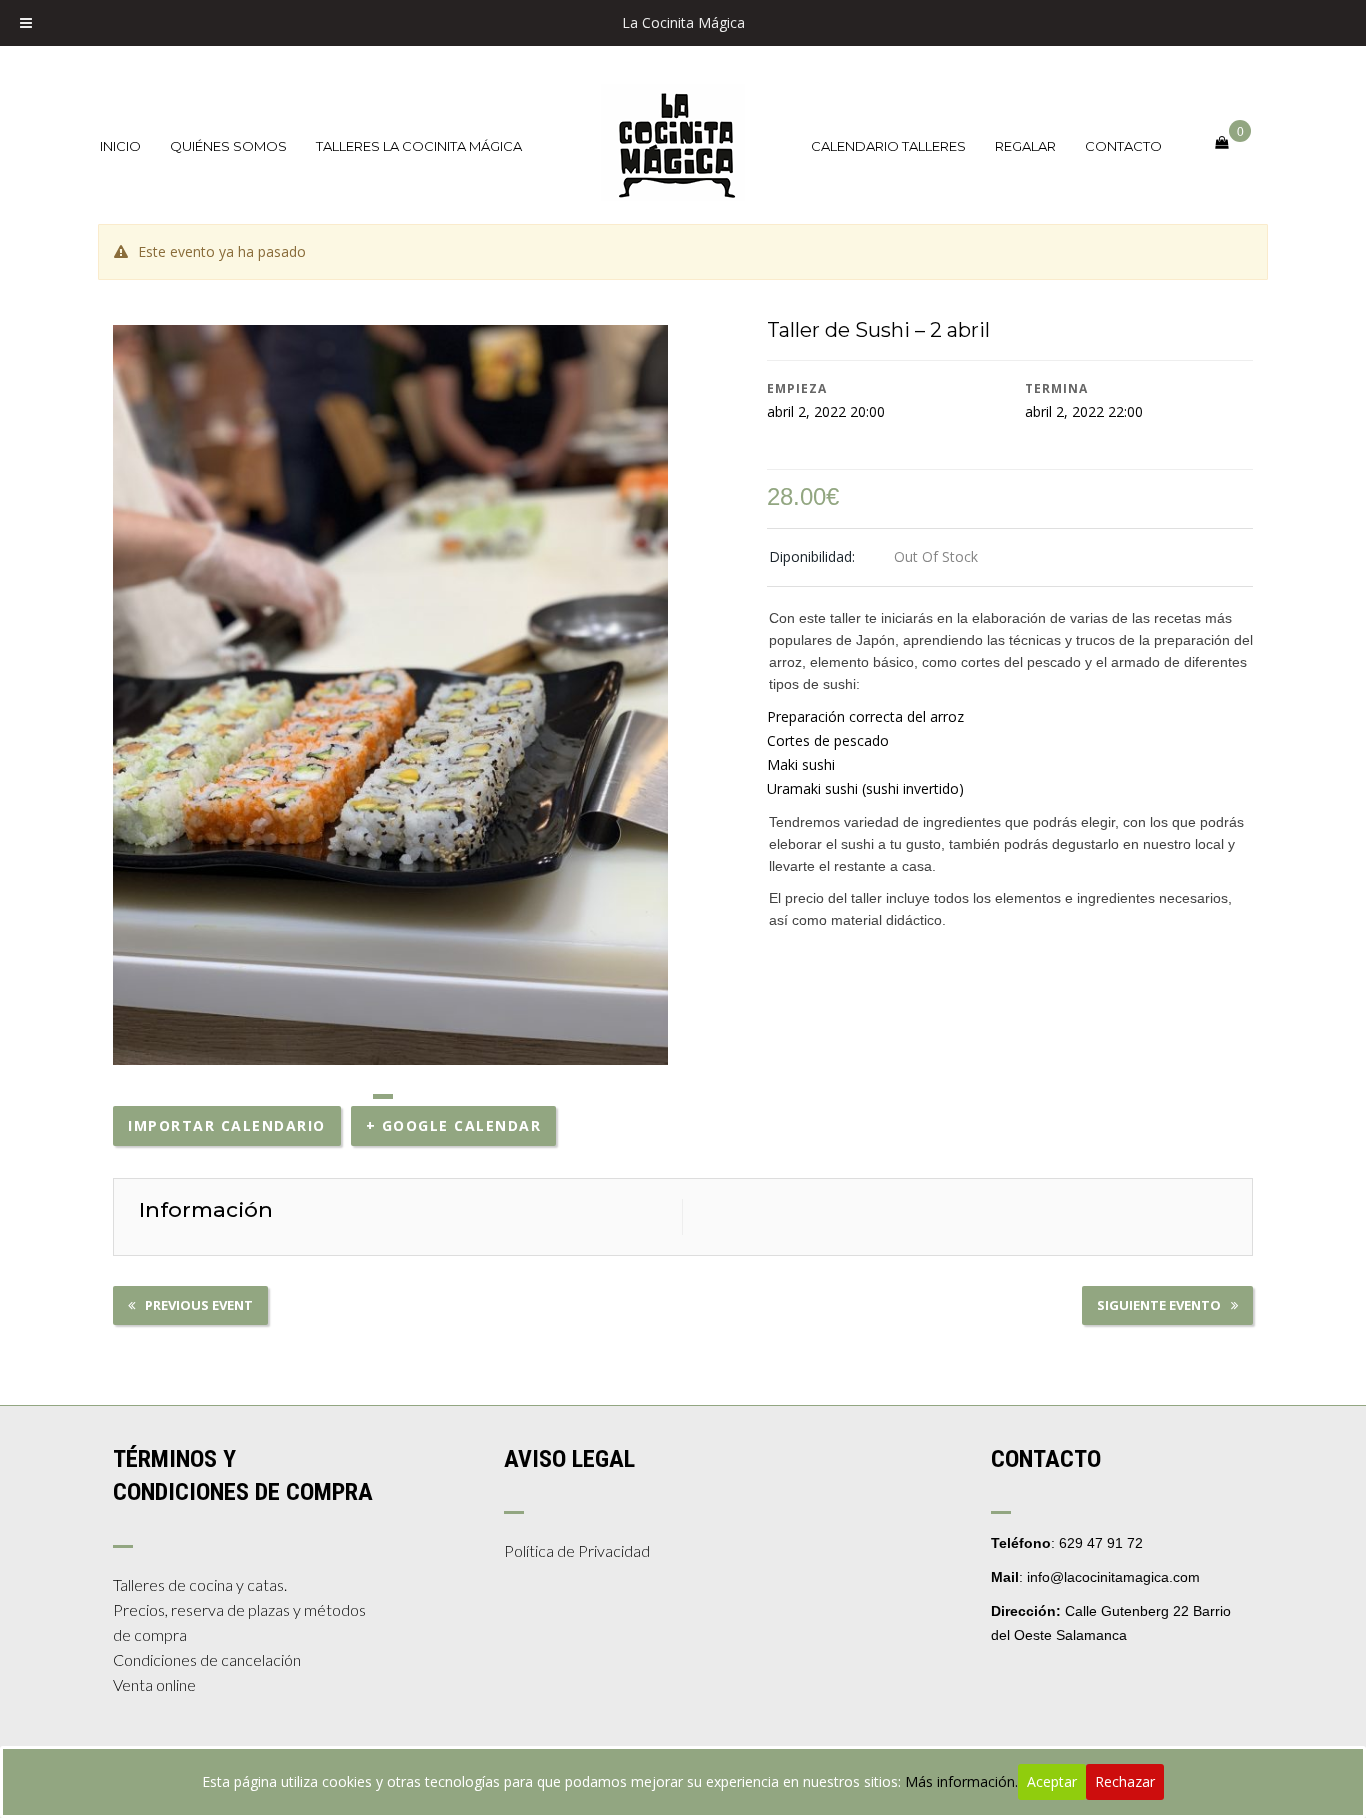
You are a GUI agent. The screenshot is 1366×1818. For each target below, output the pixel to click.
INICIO (120, 146)
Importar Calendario (227, 1125)
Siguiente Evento (1159, 1305)
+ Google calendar (454, 1125)
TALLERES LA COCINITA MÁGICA (419, 146)
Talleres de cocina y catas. (200, 1584)
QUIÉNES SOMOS (228, 146)
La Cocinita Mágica (683, 22)
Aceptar (1052, 1781)
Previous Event (199, 1305)
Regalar (1025, 146)
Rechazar (1125, 1781)
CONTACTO (1123, 146)
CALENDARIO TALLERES (888, 146)
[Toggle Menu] (26, 23)
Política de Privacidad (577, 1550)
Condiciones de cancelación (207, 1659)
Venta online (154, 1684)
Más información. (961, 1781)
